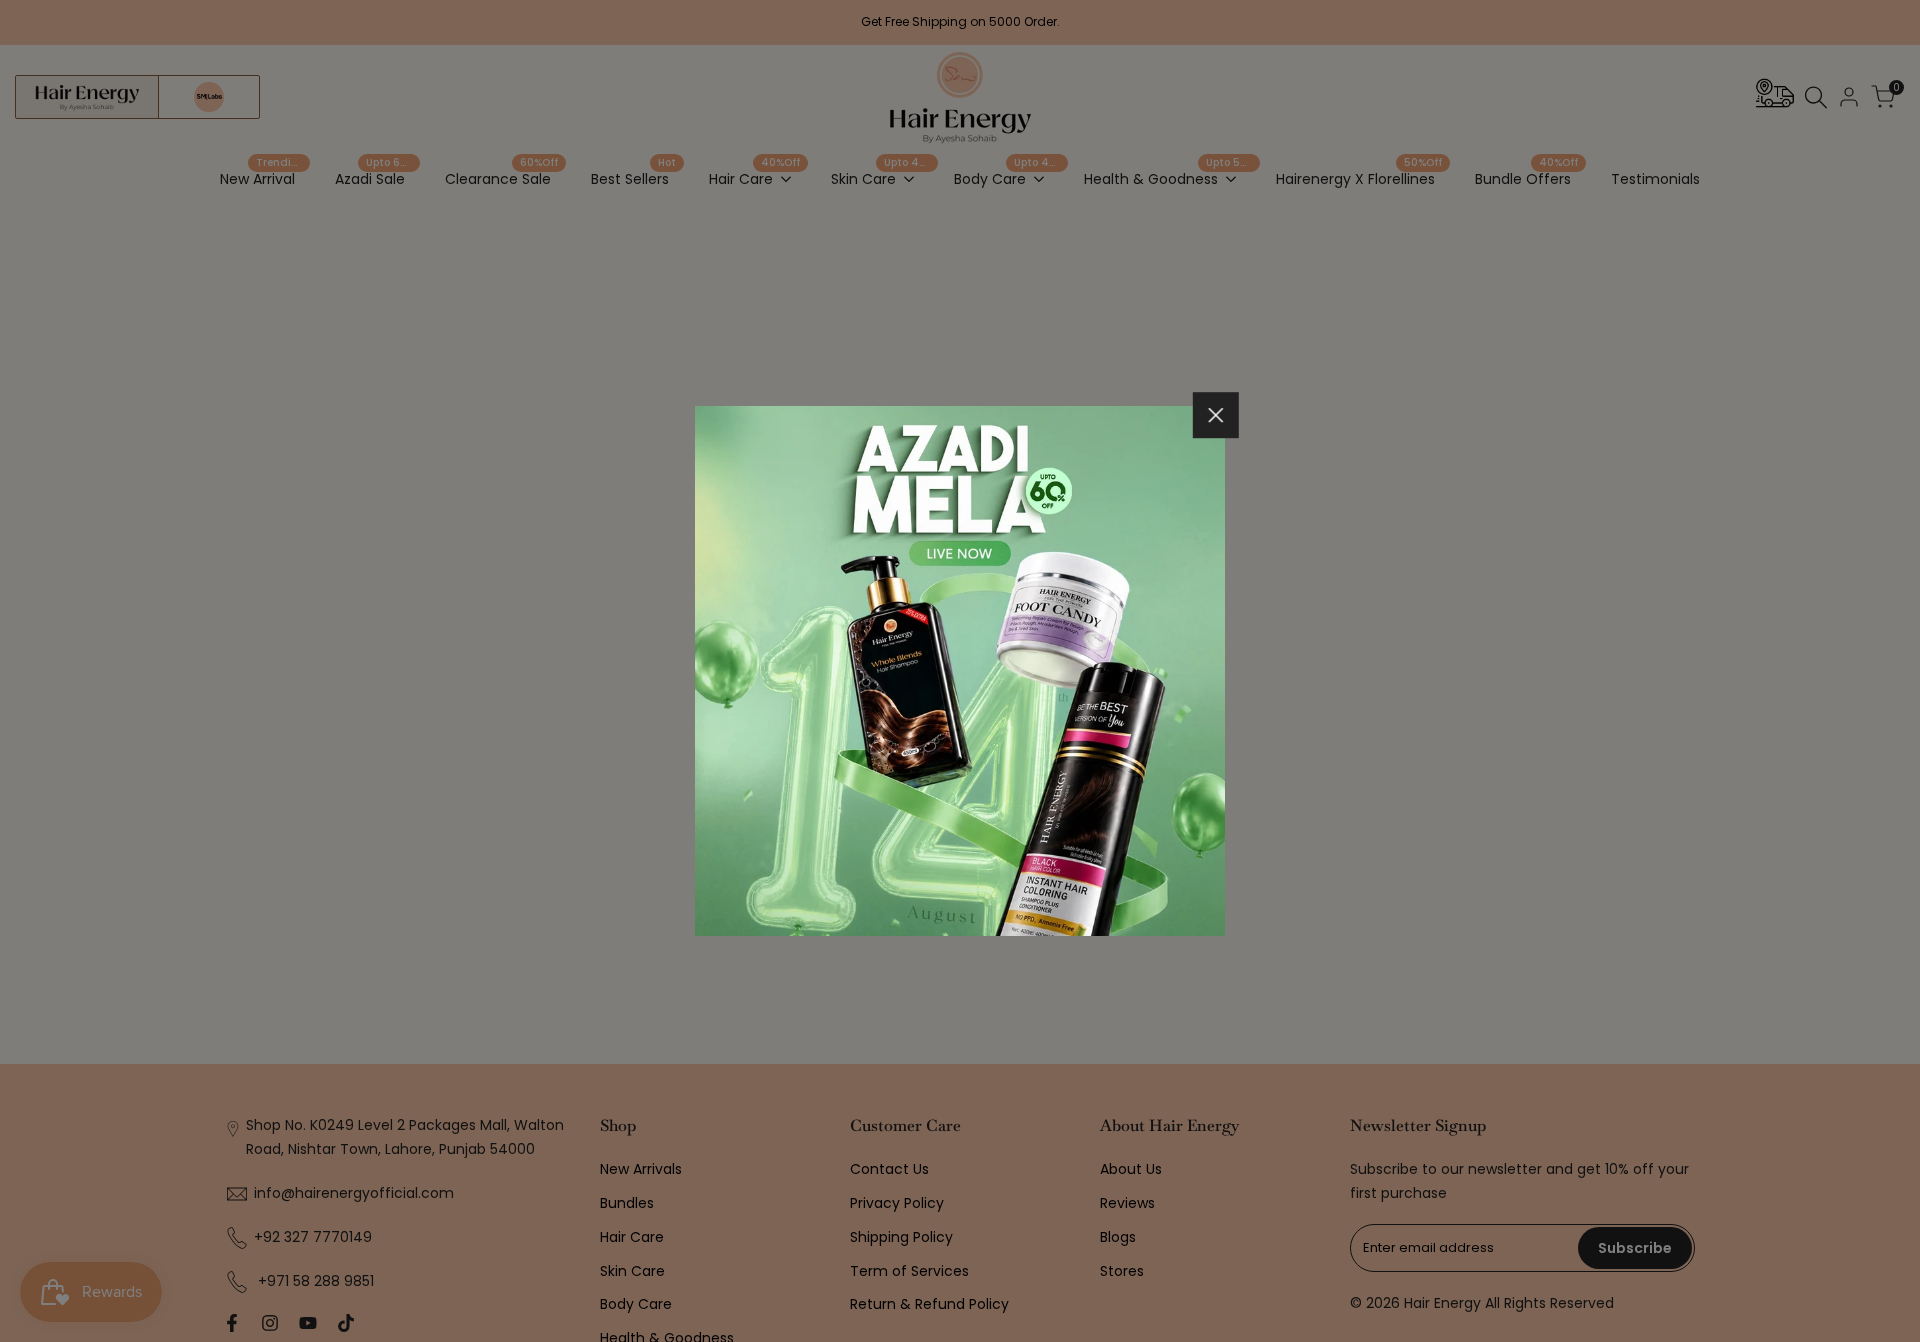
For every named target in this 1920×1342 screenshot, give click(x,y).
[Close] (1216, 415)
